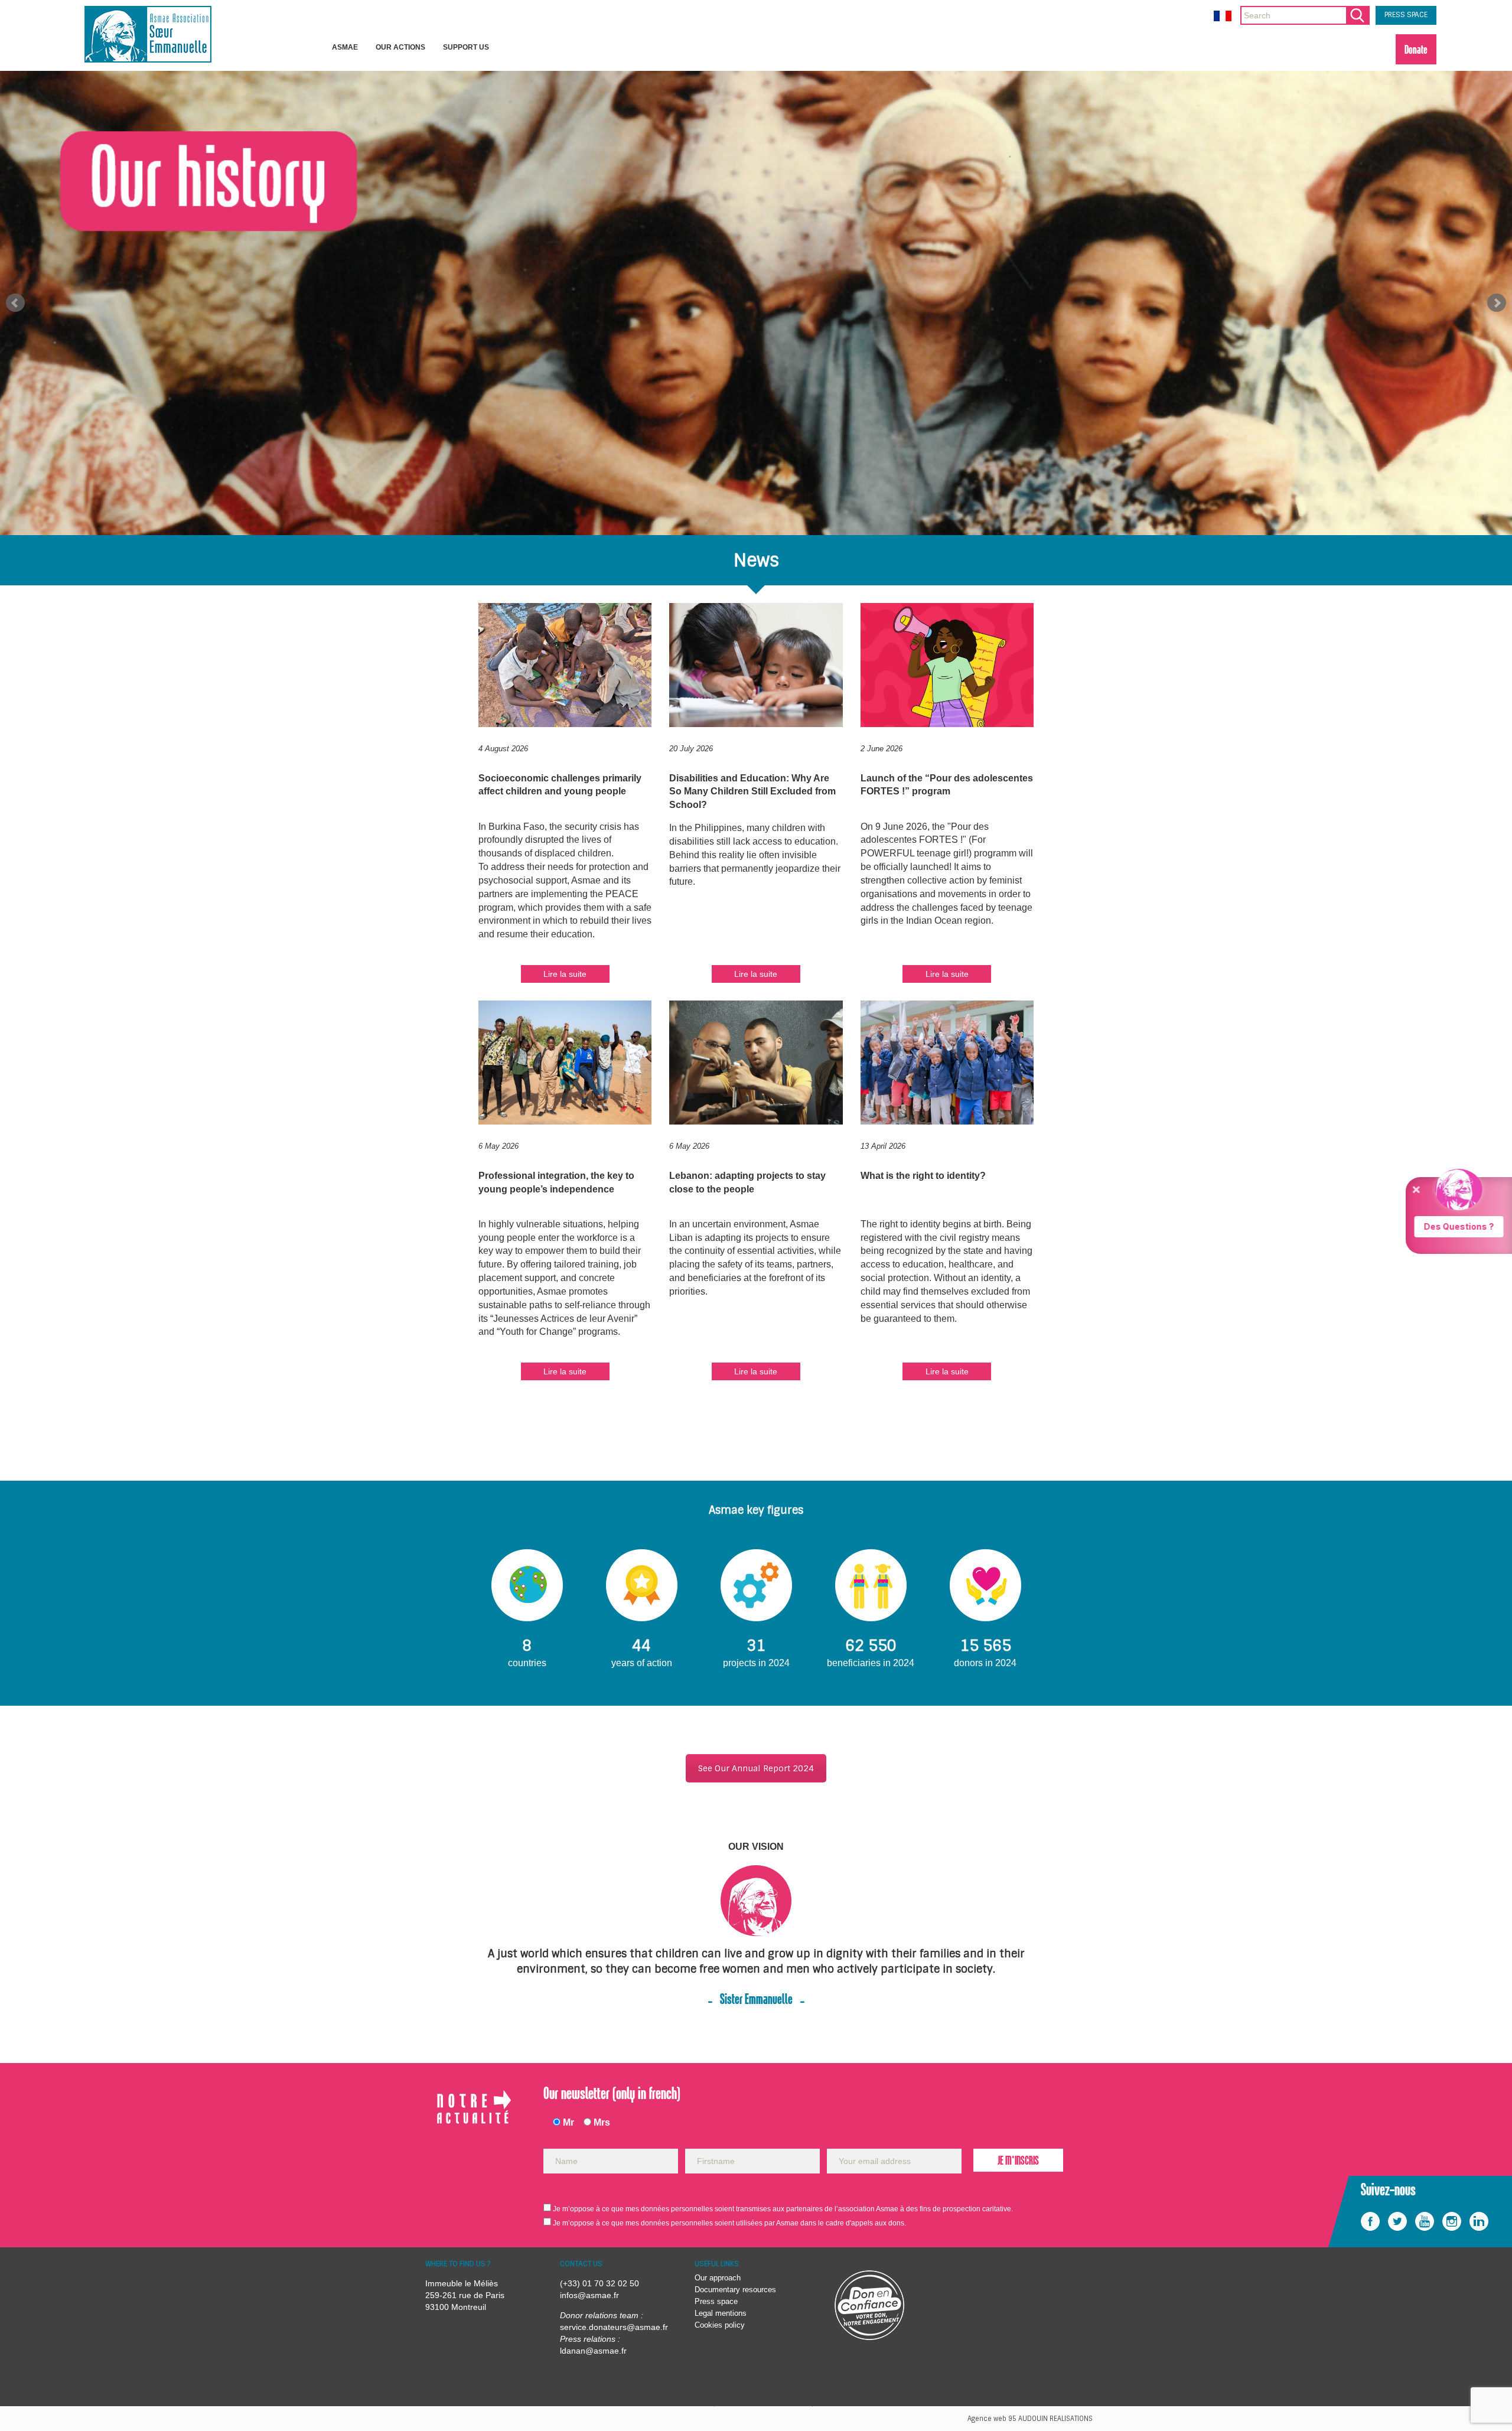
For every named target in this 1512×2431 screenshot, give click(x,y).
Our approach (718, 2278)
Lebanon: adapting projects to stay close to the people (747, 1182)
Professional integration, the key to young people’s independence (556, 1182)
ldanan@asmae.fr (593, 2351)
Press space (716, 2301)
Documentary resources (735, 2290)
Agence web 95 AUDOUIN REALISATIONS (1030, 2419)
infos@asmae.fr (589, 2295)
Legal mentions (721, 2313)
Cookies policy (720, 2325)
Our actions (400, 47)
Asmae (345, 47)
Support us (466, 47)
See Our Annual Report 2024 (756, 1768)
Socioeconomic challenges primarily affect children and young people (560, 785)
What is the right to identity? (923, 1176)
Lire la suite (565, 974)
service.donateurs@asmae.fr (614, 2327)
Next (1497, 303)
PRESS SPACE (1406, 15)
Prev (15, 303)
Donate (1416, 49)
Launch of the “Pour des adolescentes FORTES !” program (947, 785)
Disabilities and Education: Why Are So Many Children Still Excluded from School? (752, 792)
